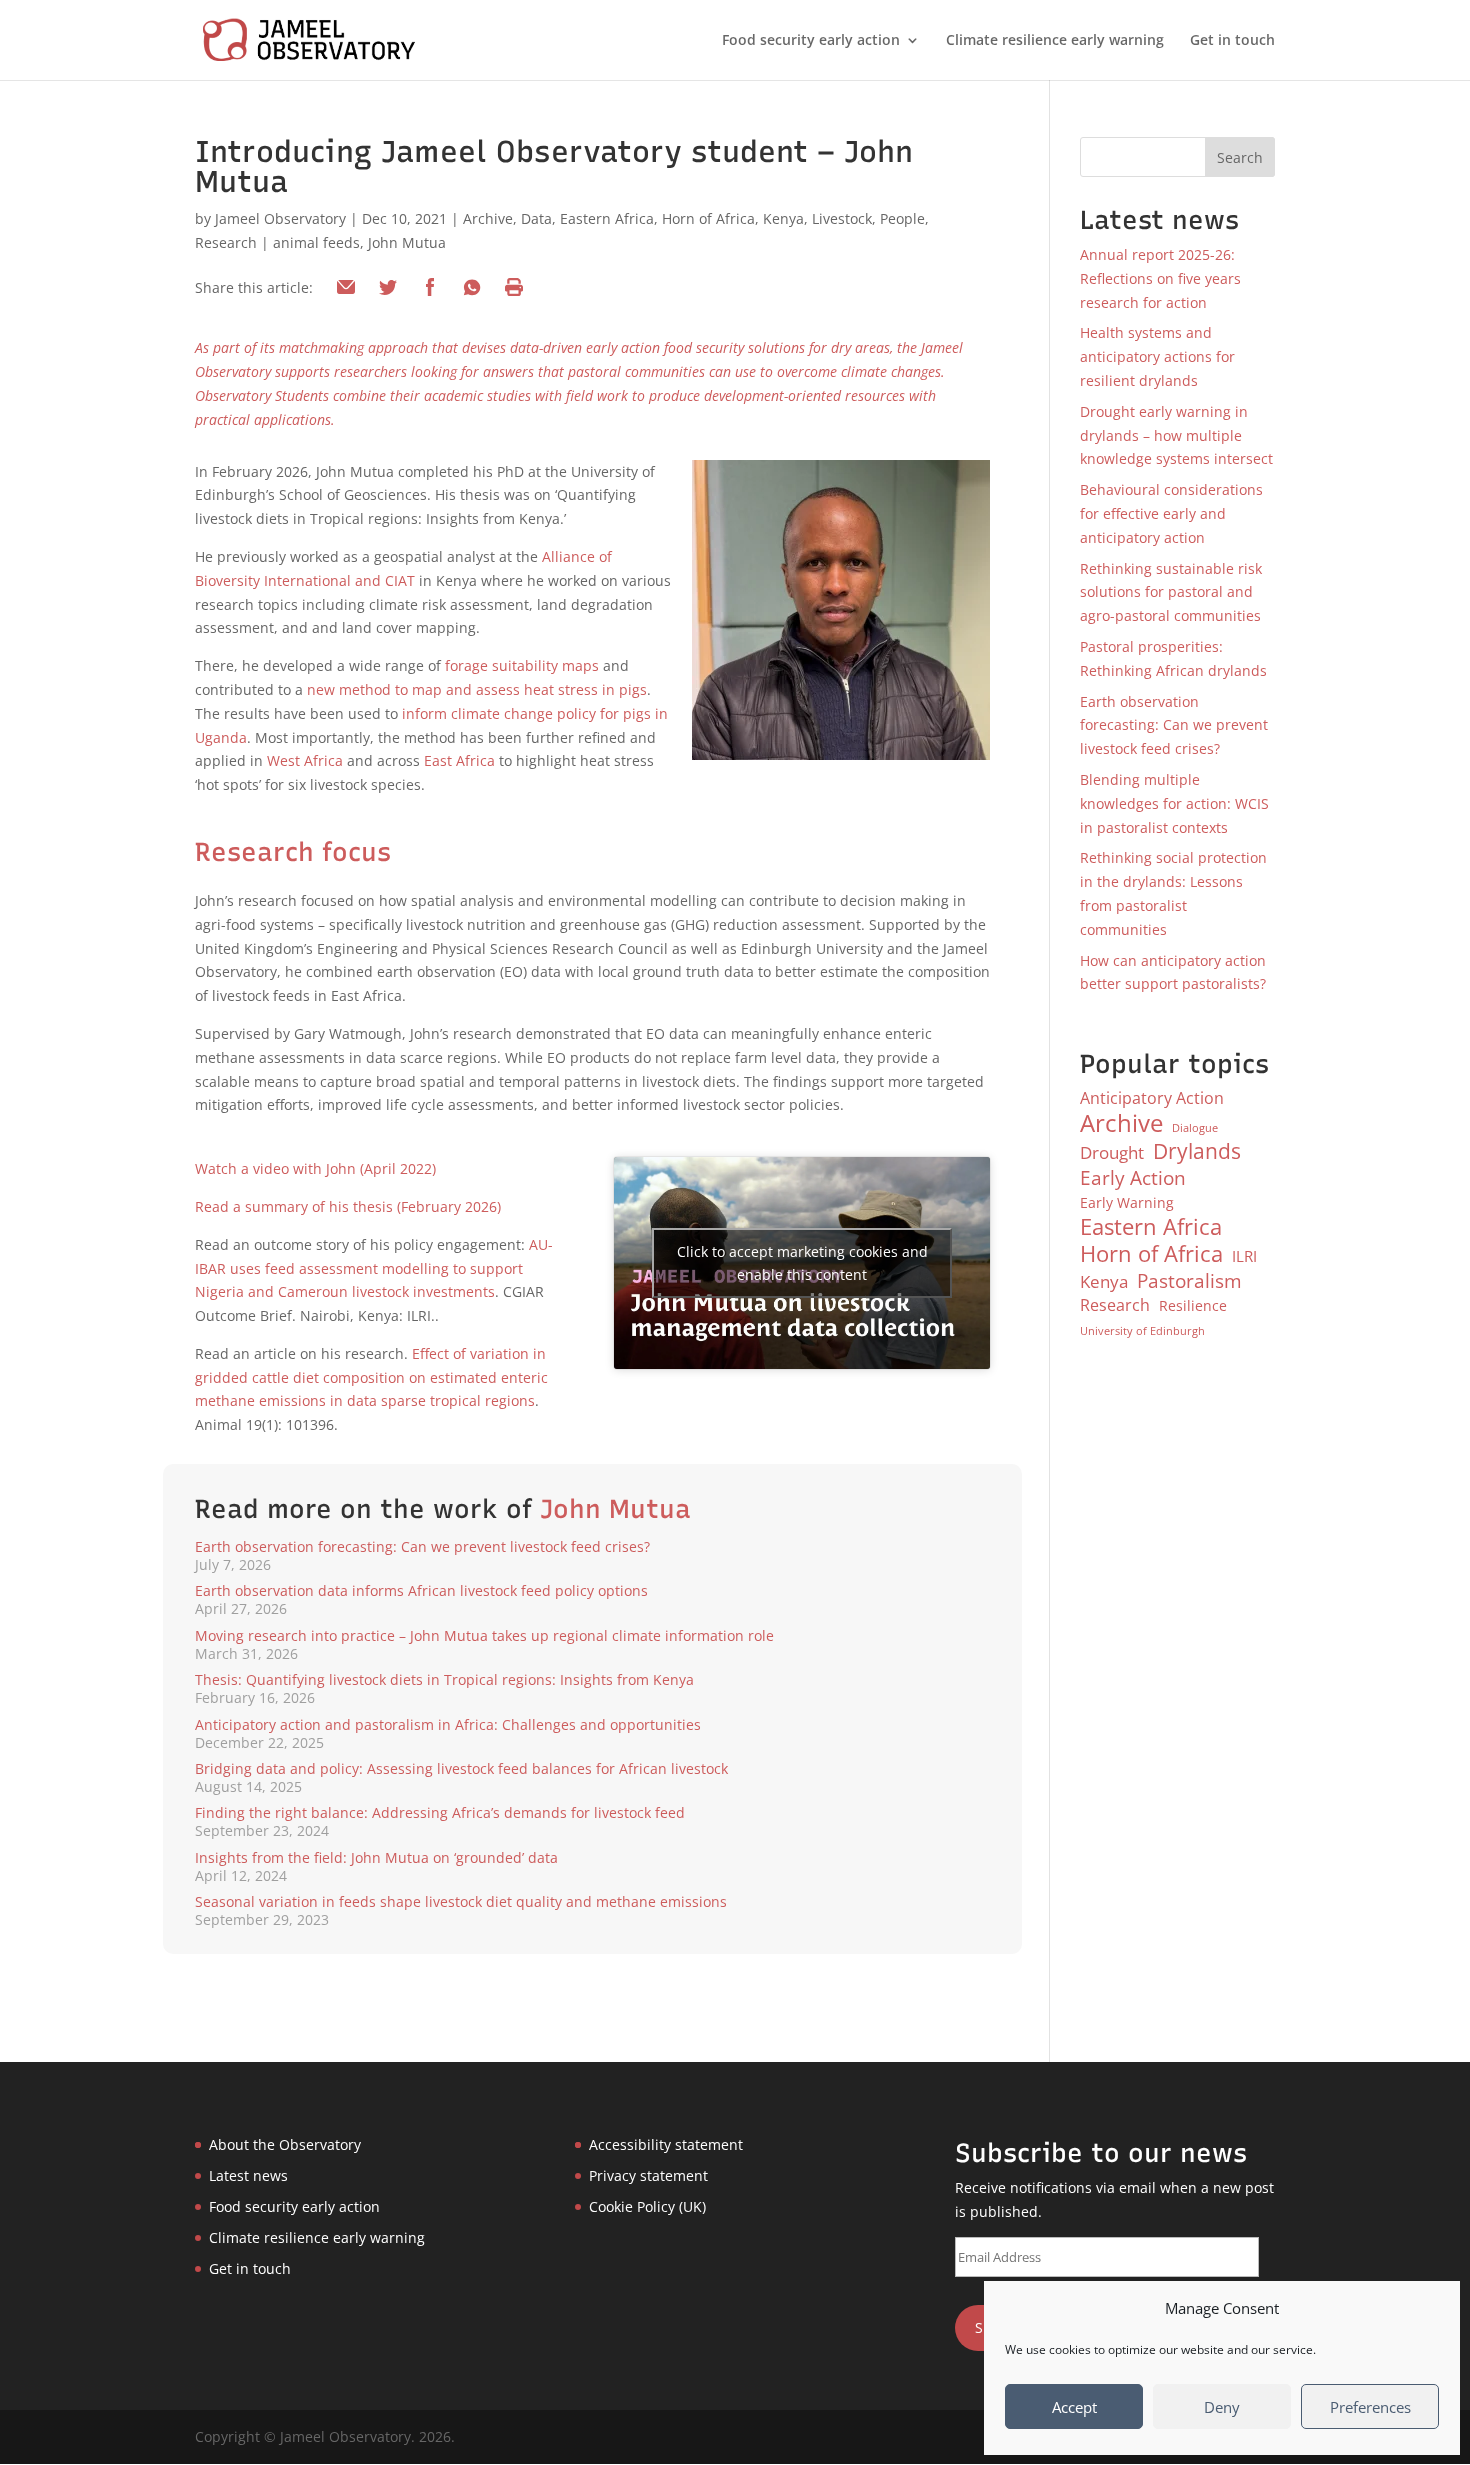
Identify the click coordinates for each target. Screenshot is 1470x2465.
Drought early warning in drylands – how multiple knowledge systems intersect (1176, 435)
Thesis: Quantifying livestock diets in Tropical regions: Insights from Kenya (444, 1679)
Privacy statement (648, 2175)
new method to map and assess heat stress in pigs (477, 689)
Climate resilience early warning (1055, 41)
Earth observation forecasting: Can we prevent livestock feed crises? (422, 1546)
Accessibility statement (666, 2144)
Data (536, 218)
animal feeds (316, 242)
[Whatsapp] (472, 287)
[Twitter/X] (388, 287)
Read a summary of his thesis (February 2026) (348, 1206)
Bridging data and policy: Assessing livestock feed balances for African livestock (461, 1768)
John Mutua (407, 242)
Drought (1112, 1152)
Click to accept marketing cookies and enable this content (802, 1263)
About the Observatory (285, 2144)
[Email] (346, 287)
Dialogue (1195, 1127)
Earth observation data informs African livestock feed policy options (421, 1590)
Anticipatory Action (1152, 1098)
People (902, 218)
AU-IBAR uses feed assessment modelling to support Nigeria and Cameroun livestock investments (374, 1268)
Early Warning (1127, 1202)
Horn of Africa (708, 218)
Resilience (1193, 1305)
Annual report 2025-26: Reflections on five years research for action (1160, 278)
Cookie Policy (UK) (647, 2206)
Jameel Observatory (280, 218)
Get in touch (1232, 41)
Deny (1222, 2407)
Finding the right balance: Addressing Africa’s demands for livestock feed (440, 1812)
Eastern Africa (607, 218)
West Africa (305, 760)
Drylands (1197, 1152)
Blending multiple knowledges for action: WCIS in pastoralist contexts (1174, 803)
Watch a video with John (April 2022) (315, 1168)
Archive (488, 218)
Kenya (783, 218)
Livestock (842, 218)
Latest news (248, 2175)
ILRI (1244, 1256)
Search (1240, 157)
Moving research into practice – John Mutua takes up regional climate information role (484, 1635)
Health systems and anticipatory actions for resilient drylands (1157, 356)
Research (226, 242)
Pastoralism (1189, 1281)
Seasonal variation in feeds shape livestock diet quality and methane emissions (461, 1901)
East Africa (459, 760)
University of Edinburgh (1142, 1331)
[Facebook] (430, 287)
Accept (1074, 2407)
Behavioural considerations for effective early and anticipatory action (1171, 513)
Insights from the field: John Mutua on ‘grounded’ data (376, 1857)
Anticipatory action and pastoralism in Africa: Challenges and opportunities (448, 1724)
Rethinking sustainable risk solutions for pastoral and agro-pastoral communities (1171, 592)
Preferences (1370, 2407)
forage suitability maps (522, 665)
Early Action (1133, 1178)
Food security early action (811, 41)
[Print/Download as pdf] (514, 287)
